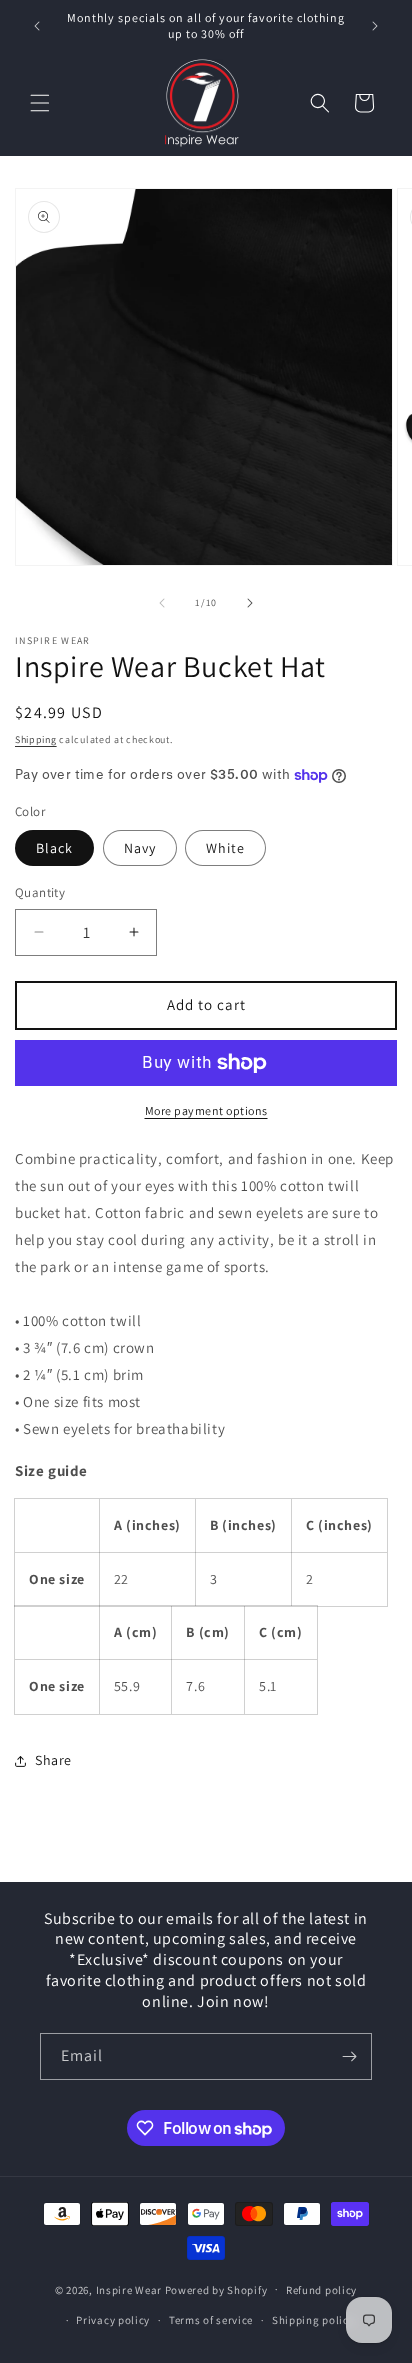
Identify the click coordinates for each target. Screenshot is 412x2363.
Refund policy (321, 2290)
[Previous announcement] (37, 26)
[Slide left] (162, 603)
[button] (40, 103)
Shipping (36, 739)
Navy (140, 848)
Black (54, 848)
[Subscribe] (349, 2056)
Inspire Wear (129, 2289)
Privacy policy (113, 2320)
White (225, 848)
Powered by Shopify (216, 2289)
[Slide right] (250, 603)
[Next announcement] (375, 26)
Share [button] (53, 1760)
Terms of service (211, 2320)
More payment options (206, 1110)
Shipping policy (313, 2320)
